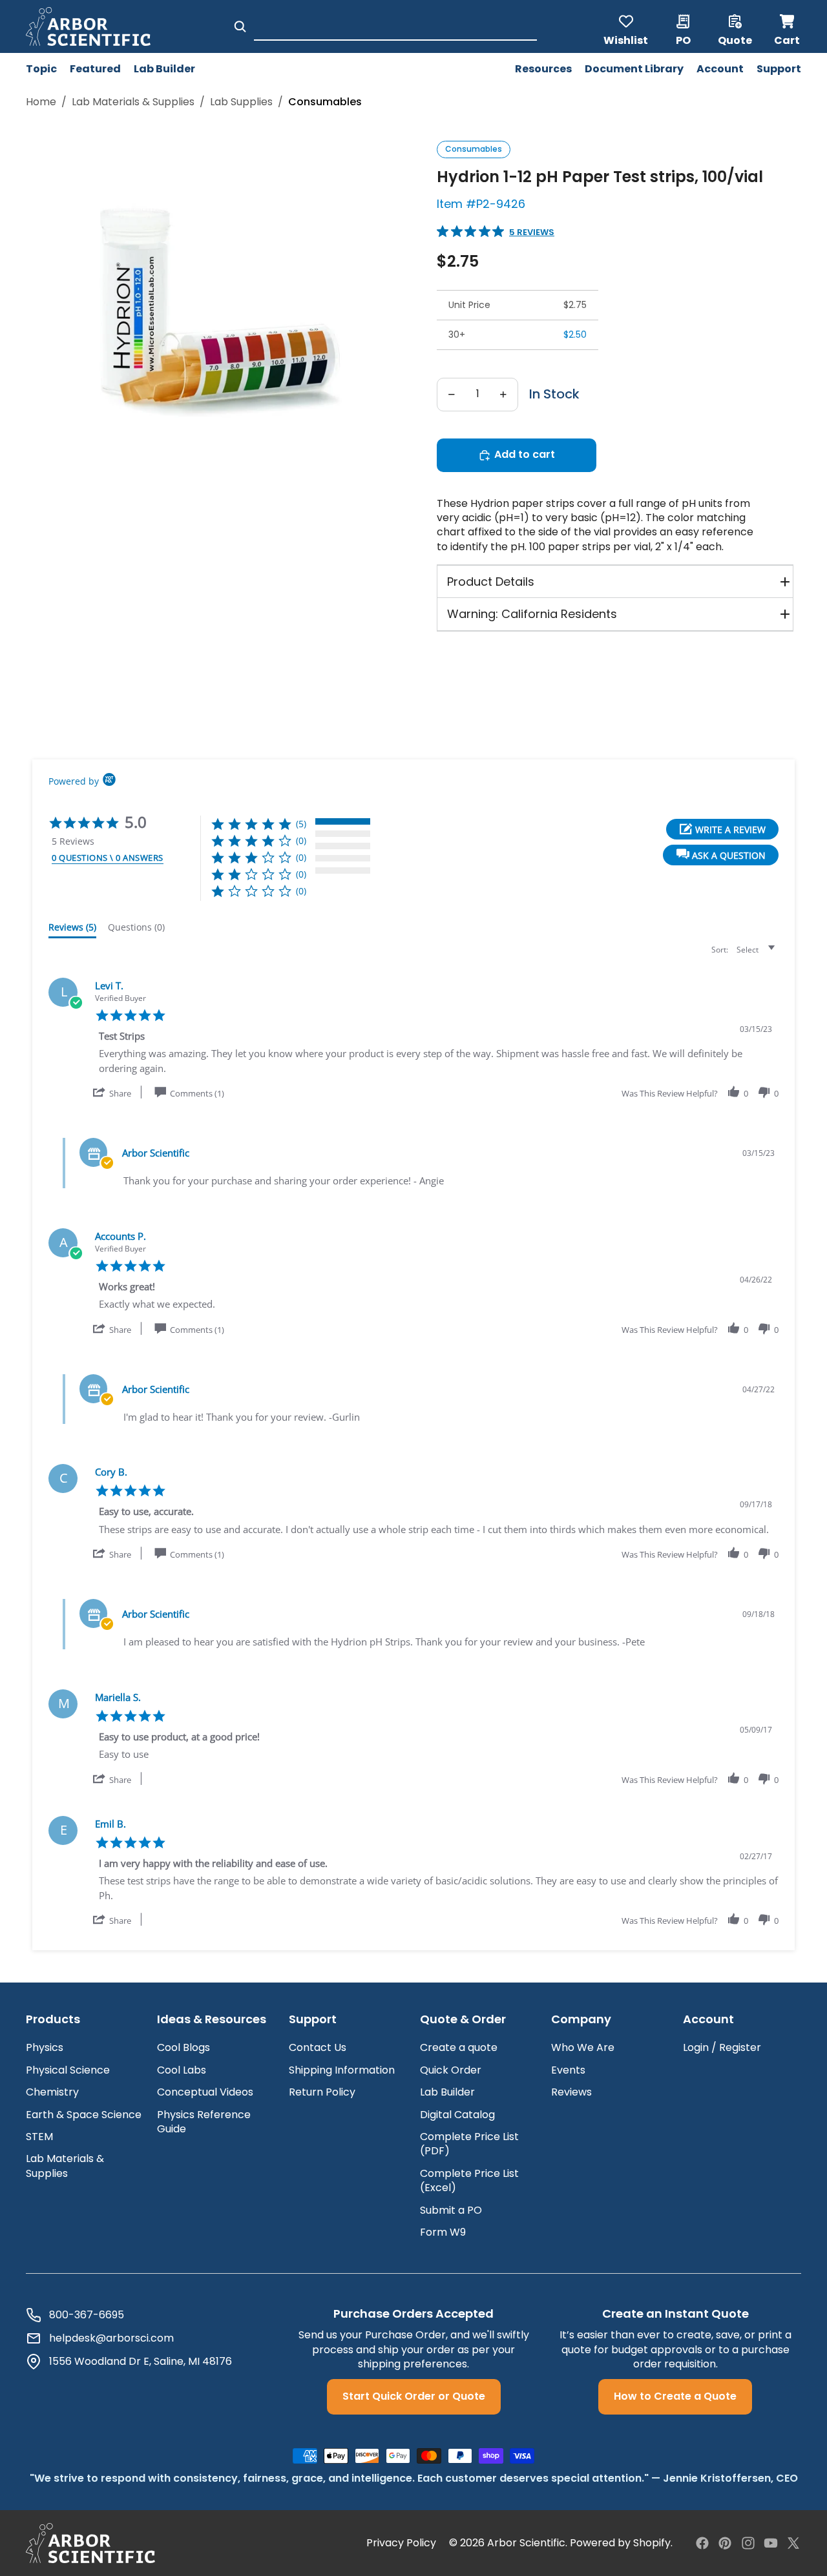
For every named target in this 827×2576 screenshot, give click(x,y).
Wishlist (626, 39)
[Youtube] (771, 2543)
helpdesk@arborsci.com (111, 2338)
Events (568, 2070)
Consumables (474, 149)
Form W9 (443, 2232)
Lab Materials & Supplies (133, 102)
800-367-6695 (87, 2315)
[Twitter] (793, 2543)
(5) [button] (301, 824)
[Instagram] (748, 2543)
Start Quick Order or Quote (414, 2396)
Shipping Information (342, 2070)
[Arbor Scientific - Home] (88, 26)
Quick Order (451, 2070)
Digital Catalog (457, 2115)
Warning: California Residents (532, 614)
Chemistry (52, 2092)
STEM (39, 2137)
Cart (788, 26)
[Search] (240, 26)
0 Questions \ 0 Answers (108, 858)
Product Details (491, 582)
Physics (45, 2047)
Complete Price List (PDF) (469, 2144)
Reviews (571, 2092)
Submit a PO (451, 2210)
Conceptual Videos (205, 2092)
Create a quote (459, 2047)
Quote (735, 39)
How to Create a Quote (675, 2396)
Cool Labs (182, 2070)
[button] (721, 855)
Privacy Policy (401, 2543)
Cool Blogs (183, 2047)
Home (41, 102)
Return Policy (322, 2092)
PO (683, 39)
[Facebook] (702, 2543)
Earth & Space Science (84, 2115)
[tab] (72, 930)
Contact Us (318, 2047)
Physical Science (68, 2070)
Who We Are (583, 2047)
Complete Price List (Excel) (469, 2180)
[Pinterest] (725, 2543)
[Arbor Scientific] (90, 2543)
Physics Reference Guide (204, 2122)
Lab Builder (447, 2092)
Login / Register (722, 2047)
